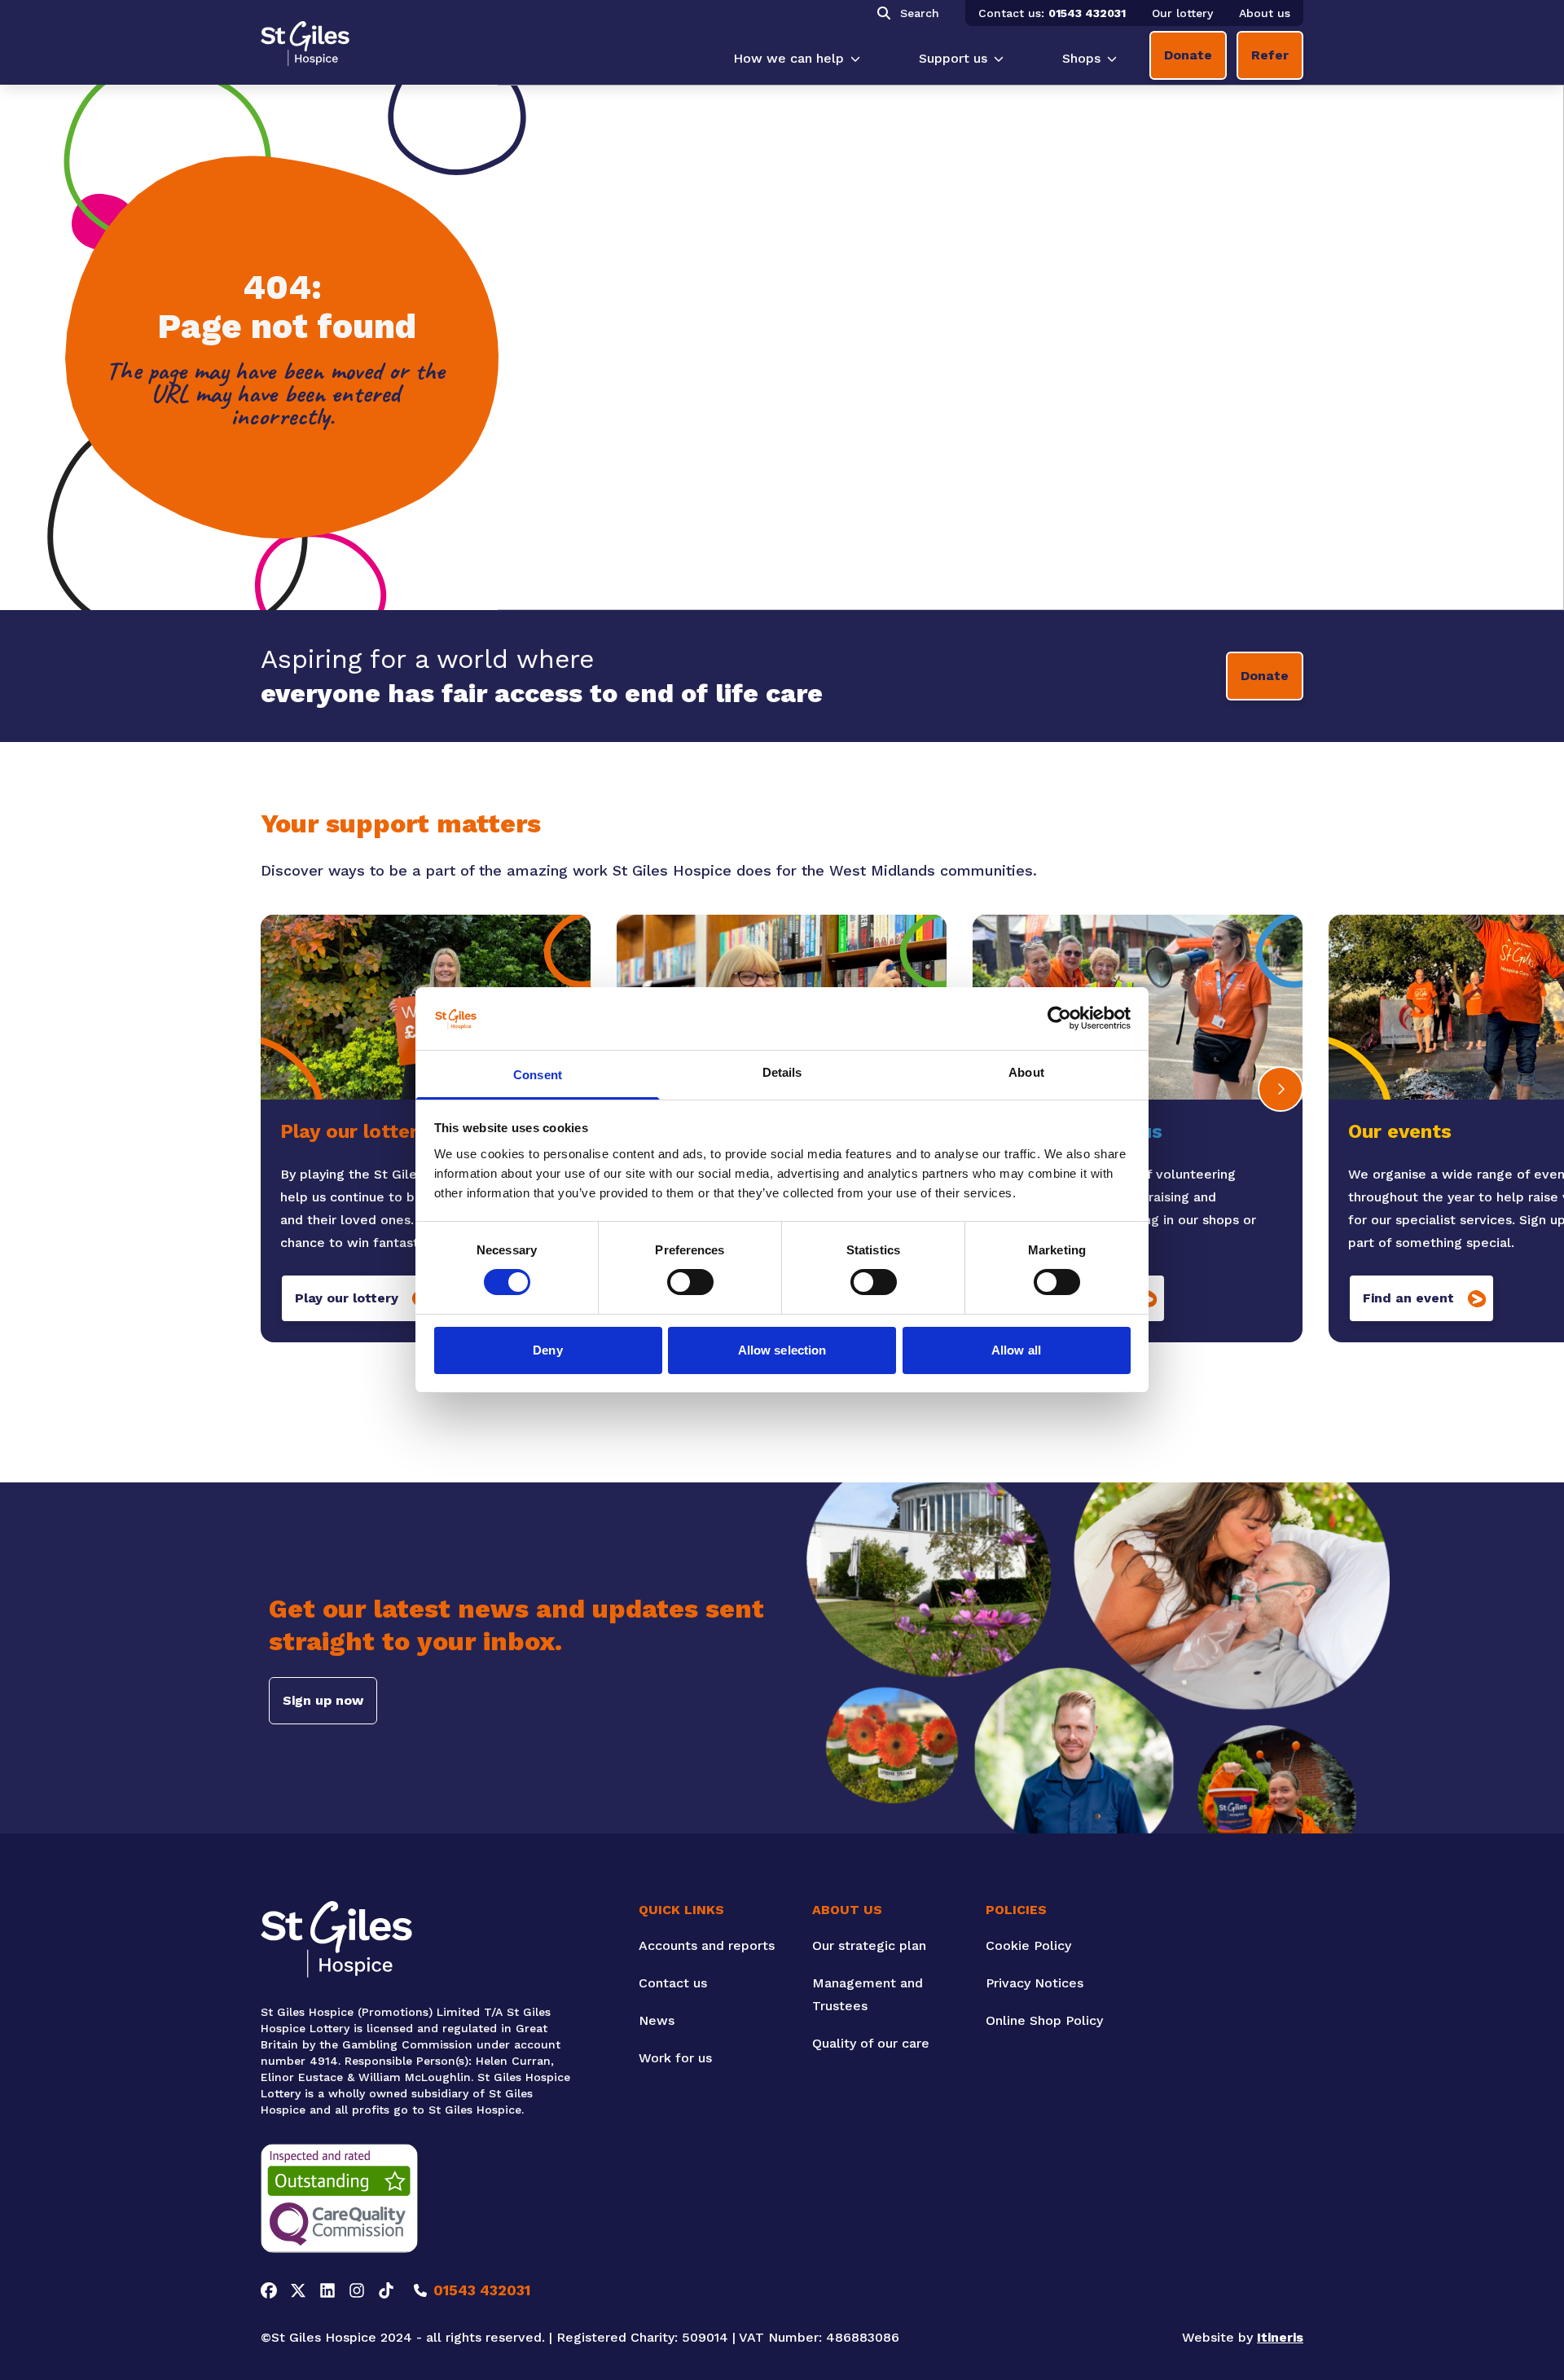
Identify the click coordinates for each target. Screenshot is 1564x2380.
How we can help (789, 58)
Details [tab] (782, 1072)
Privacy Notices (1035, 1983)
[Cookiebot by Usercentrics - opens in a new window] (1059, 1018)
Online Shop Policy (1044, 2020)
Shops (1081, 58)
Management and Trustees (868, 1994)
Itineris (1280, 2337)
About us (1265, 13)
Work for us (675, 2058)
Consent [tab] (538, 1075)
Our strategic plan (869, 1945)
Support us (953, 58)
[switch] (690, 1282)
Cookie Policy (1028, 1945)
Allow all (1016, 1350)
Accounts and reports (707, 1945)
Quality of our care (871, 2043)
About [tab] (1026, 1072)
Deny (547, 1350)
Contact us (673, 1983)
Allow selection (782, 1350)
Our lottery (1182, 13)
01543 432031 (1087, 13)
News (657, 2020)
